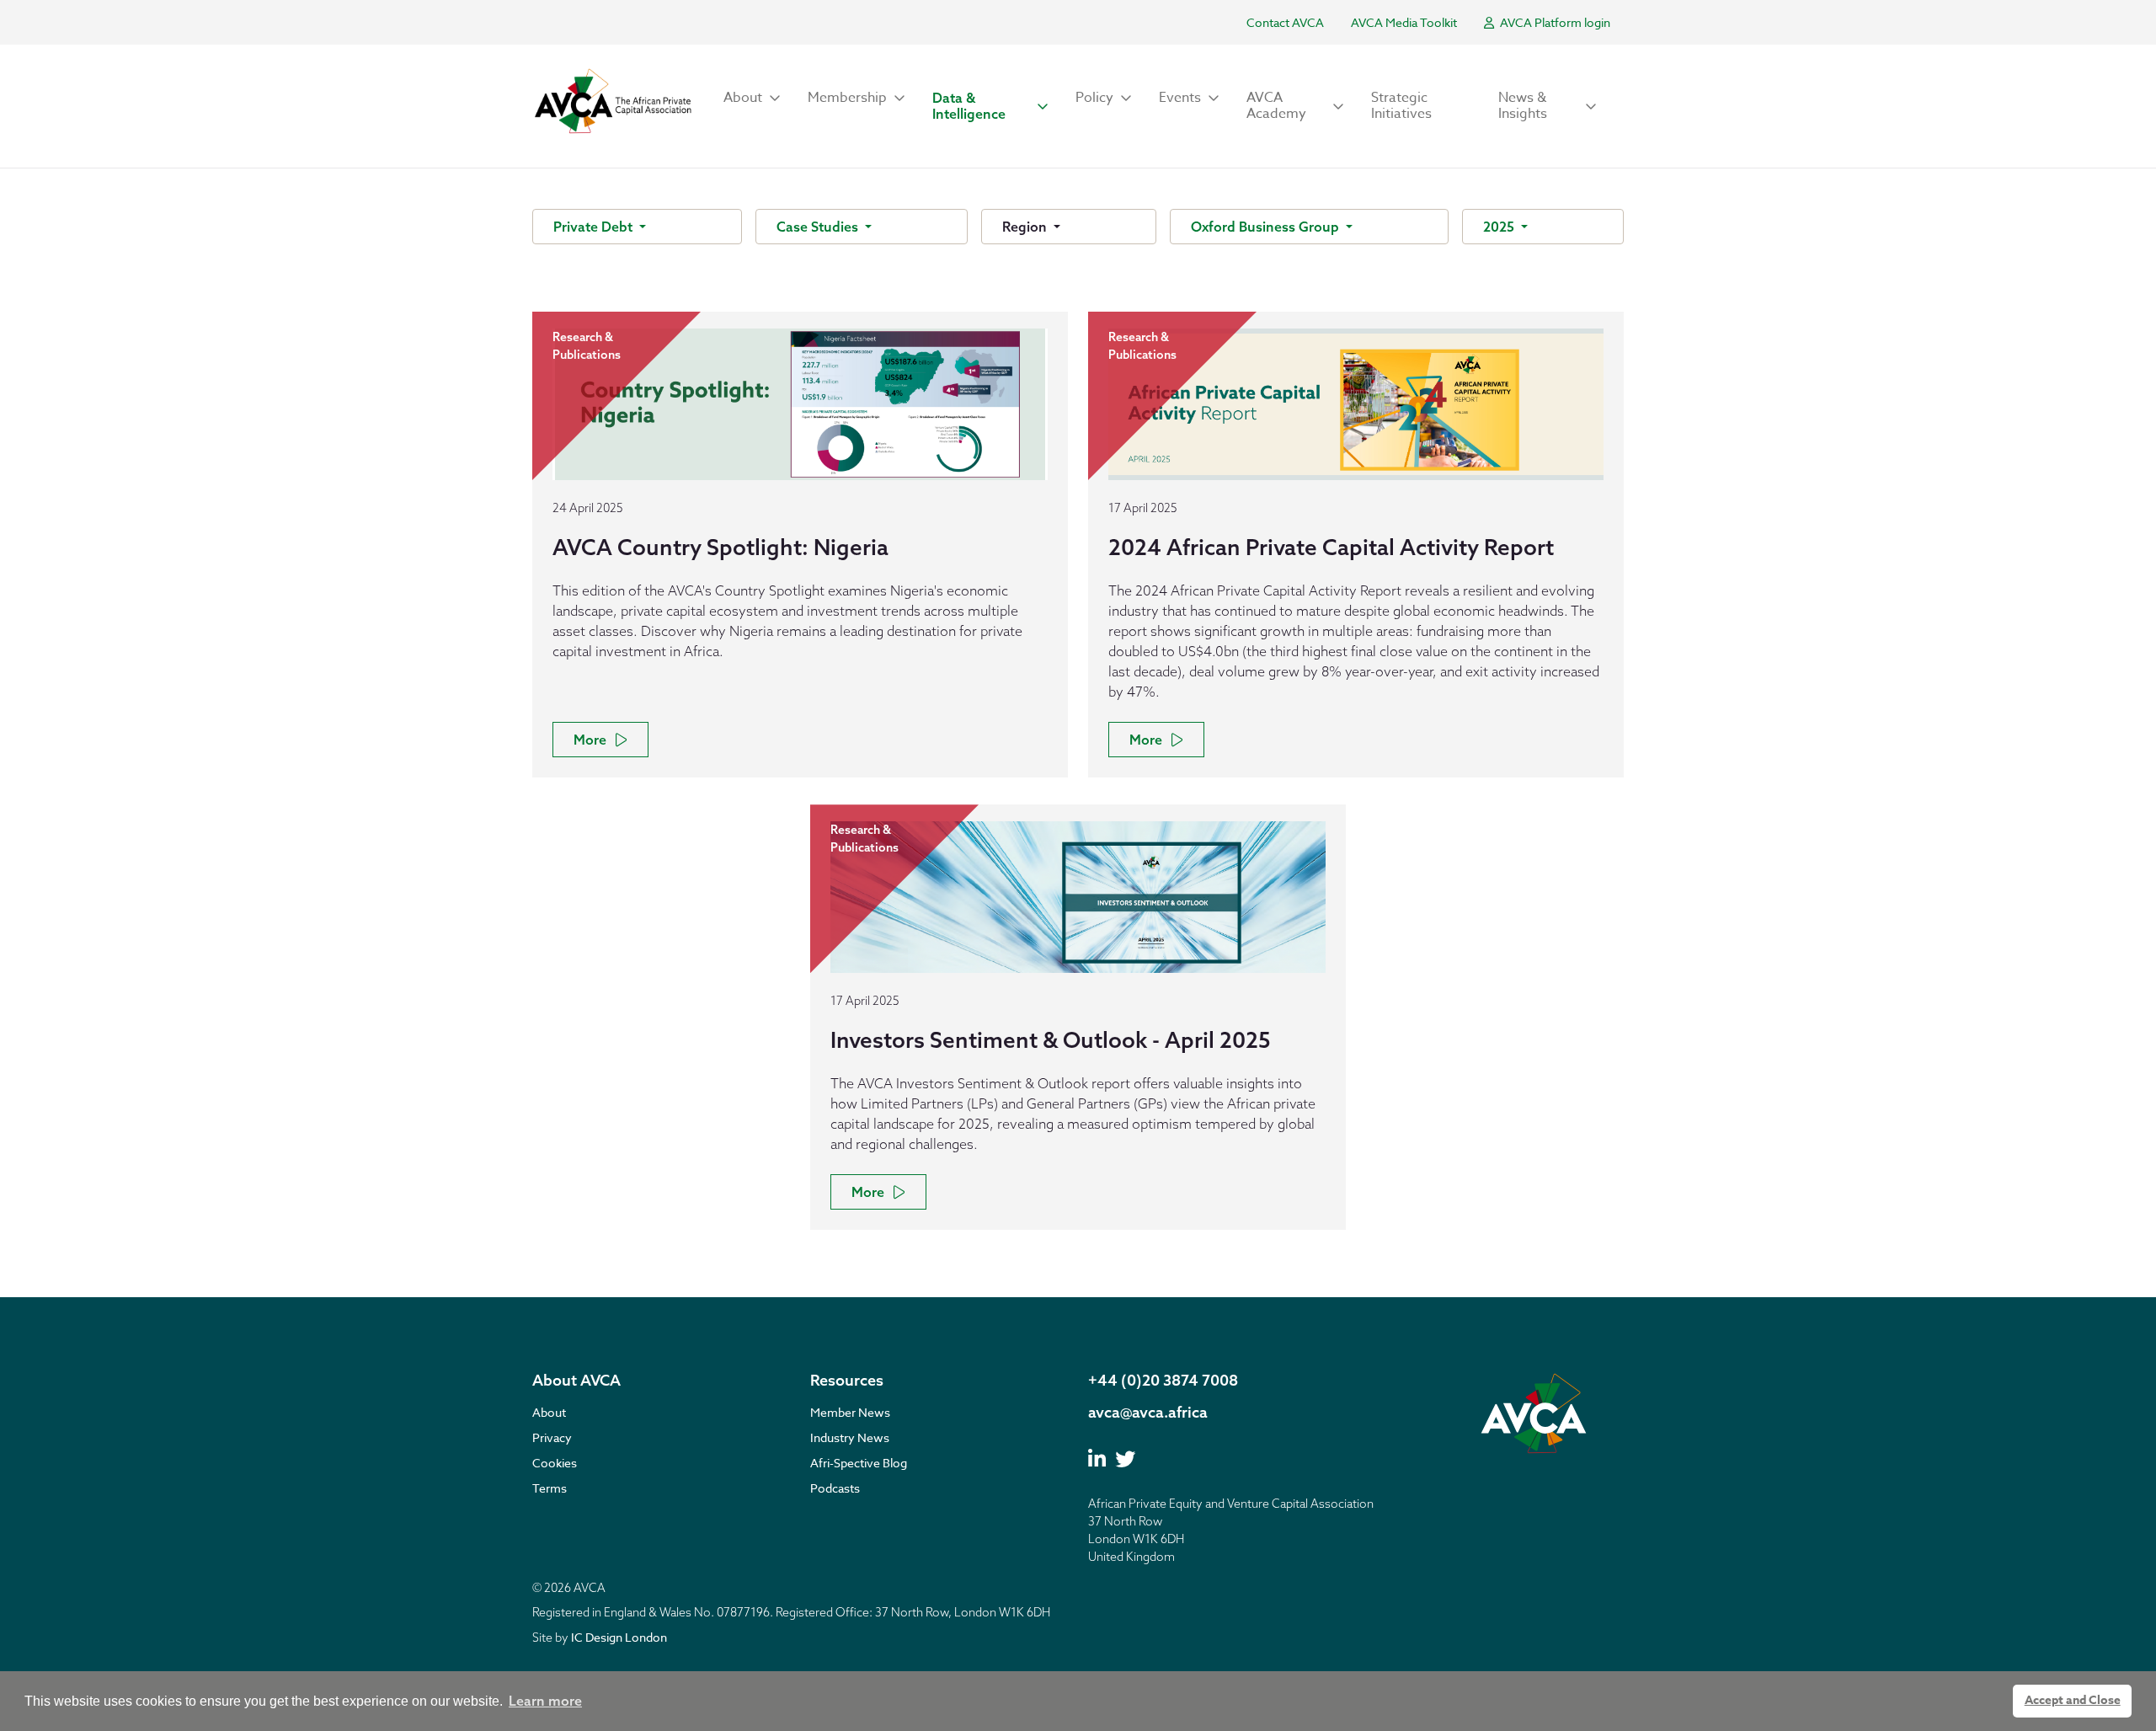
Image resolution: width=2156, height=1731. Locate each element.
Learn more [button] (545, 1701)
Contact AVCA (1285, 22)
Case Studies (819, 227)
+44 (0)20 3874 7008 (1163, 1380)
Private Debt (595, 227)
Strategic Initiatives (1401, 106)
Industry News (850, 1437)
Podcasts (835, 1488)
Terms (550, 1488)
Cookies (555, 1463)
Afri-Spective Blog (859, 1463)
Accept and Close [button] (2073, 1700)
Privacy (552, 1437)
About (549, 1412)
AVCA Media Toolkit (1404, 22)
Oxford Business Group (1267, 227)
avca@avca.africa (1148, 1412)
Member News (850, 1412)
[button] (752, 98)
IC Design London (619, 1637)
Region (1026, 227)
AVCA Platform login (1554, 22)
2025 (1500, 227)
